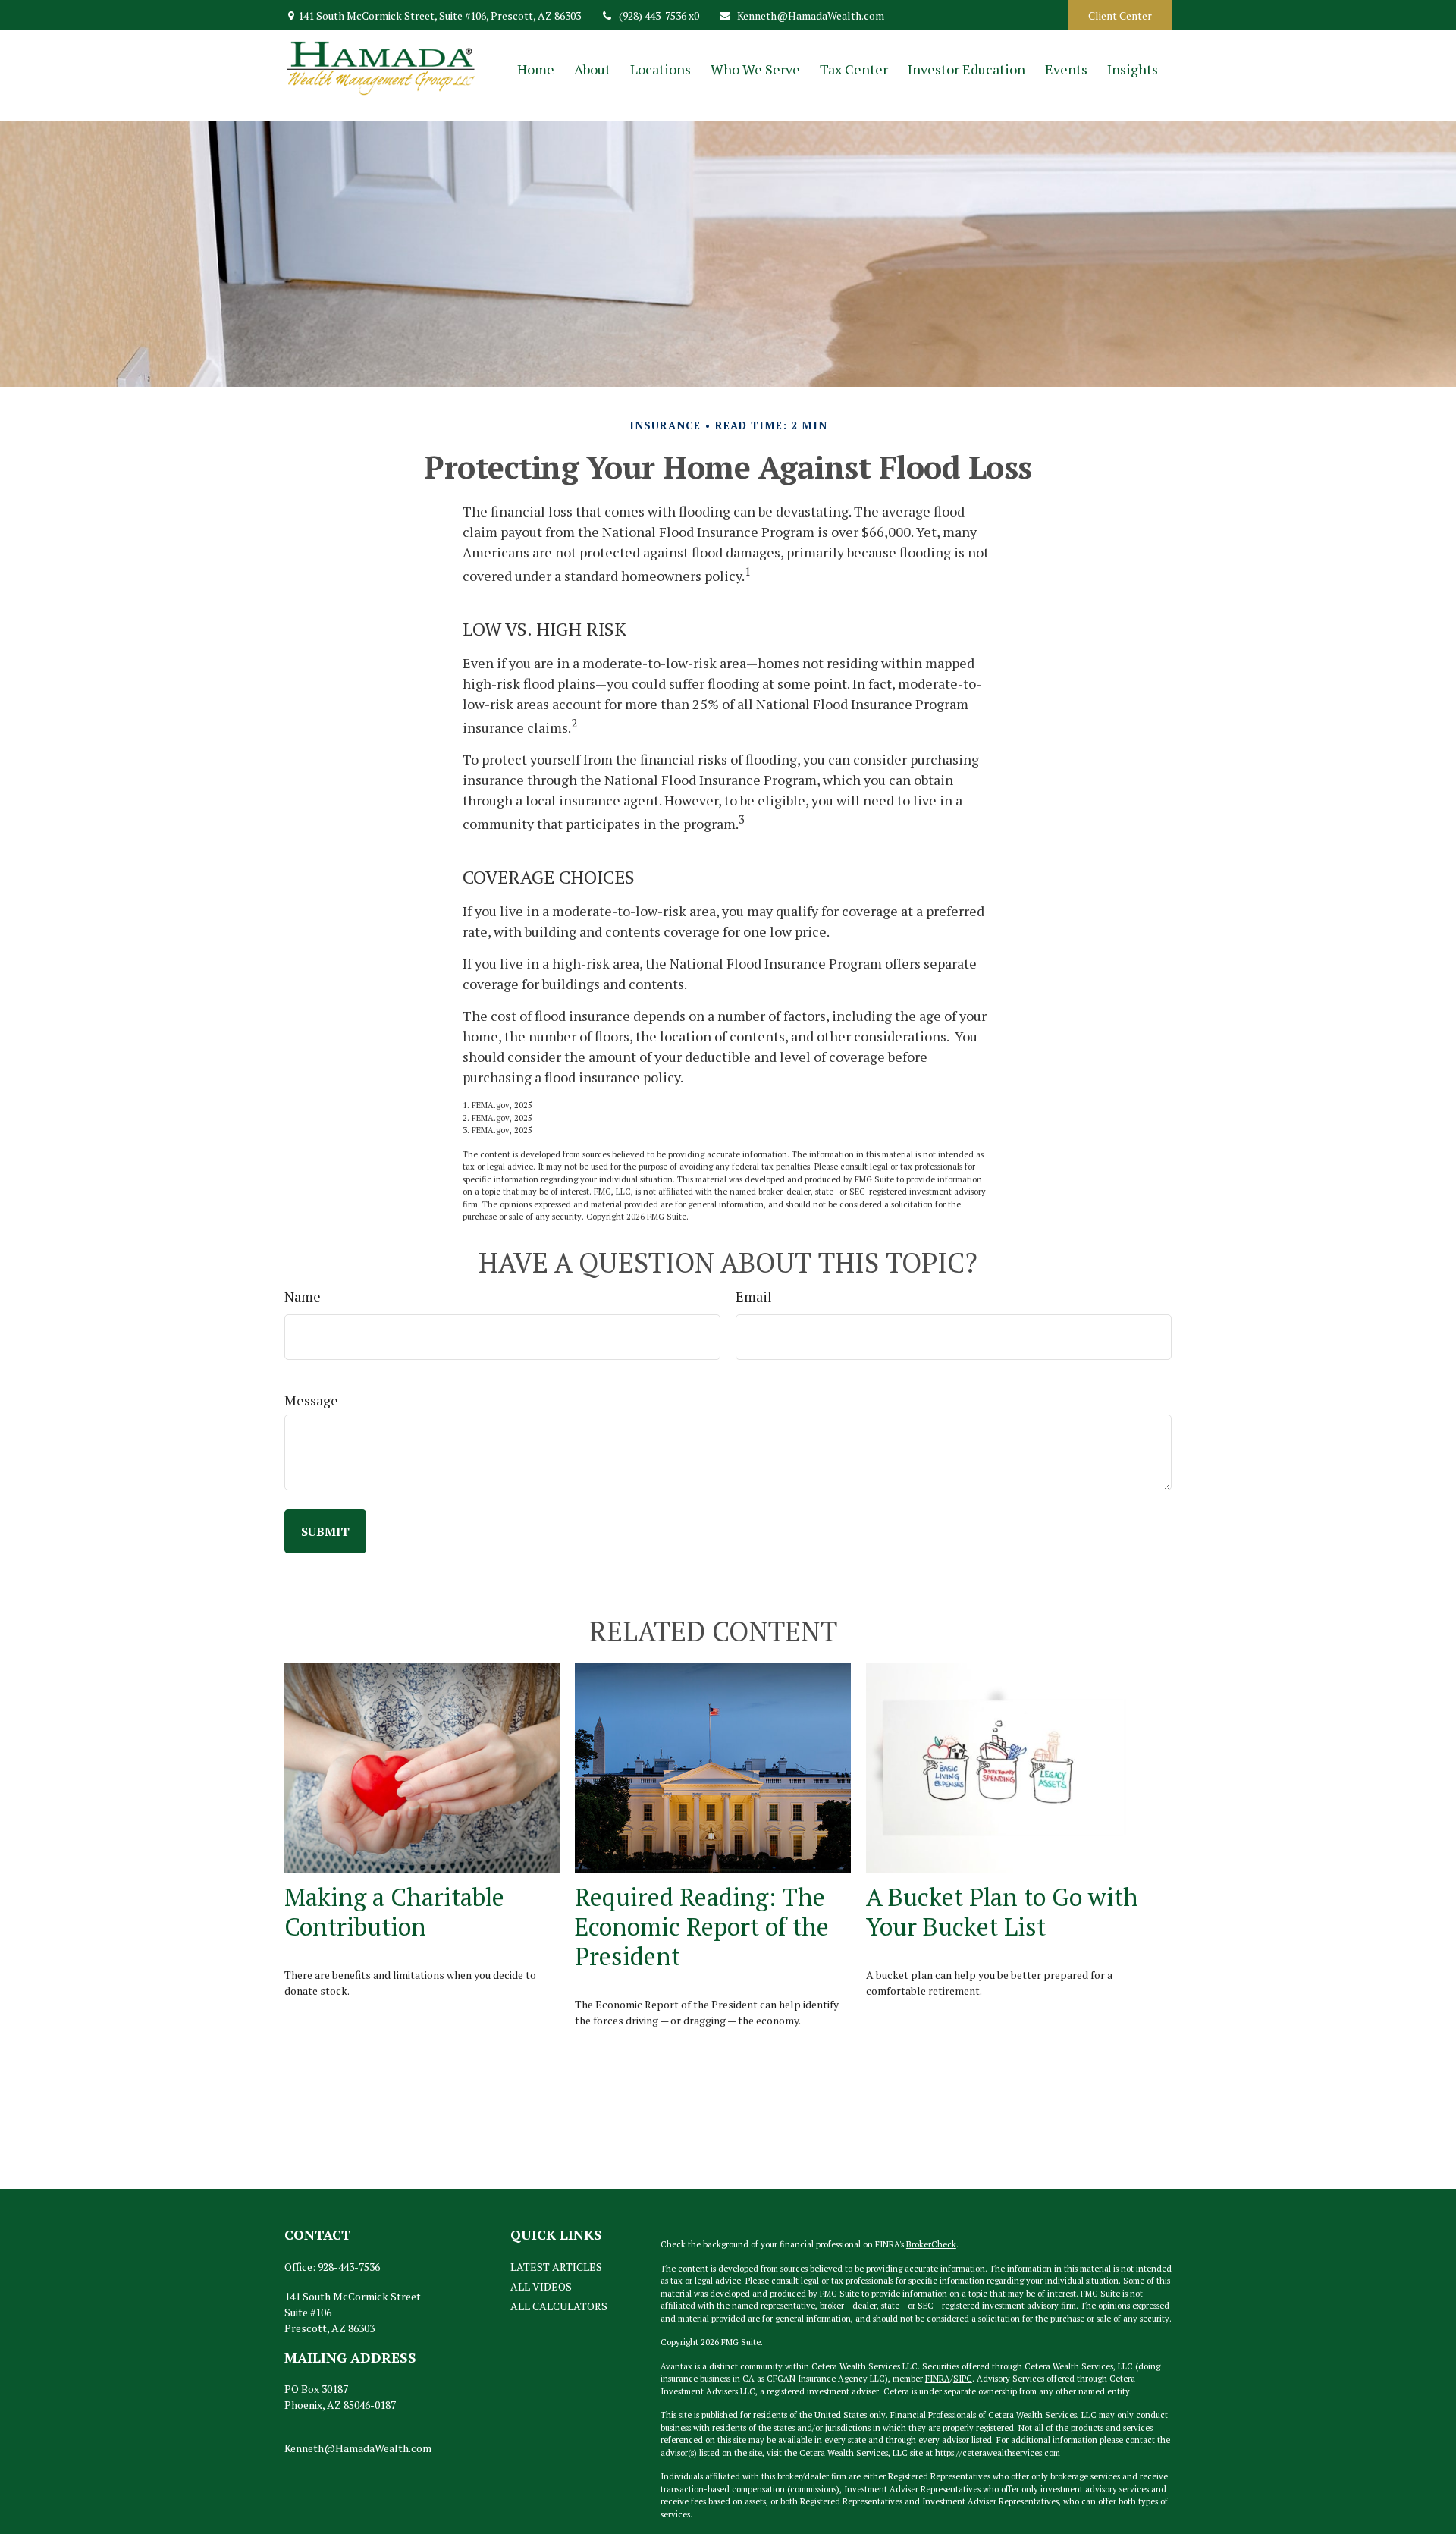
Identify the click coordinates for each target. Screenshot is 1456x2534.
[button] (536, 69)
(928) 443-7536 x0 (659, 16)
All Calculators (559, 2306)
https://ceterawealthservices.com (998, 2453)
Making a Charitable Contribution (394, 1911)
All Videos (541, 2286)
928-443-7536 (349, 2267)
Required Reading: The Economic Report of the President (702, 1926)
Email (754, 1296)
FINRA (938, 2379)
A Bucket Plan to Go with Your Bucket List (1002, 1911)
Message (311, 1400)
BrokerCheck (931, 2244)
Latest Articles (556, 2267)
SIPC (963, 2379)
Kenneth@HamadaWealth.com (811, 16)
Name (303, 1296)
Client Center (1120, 16)
